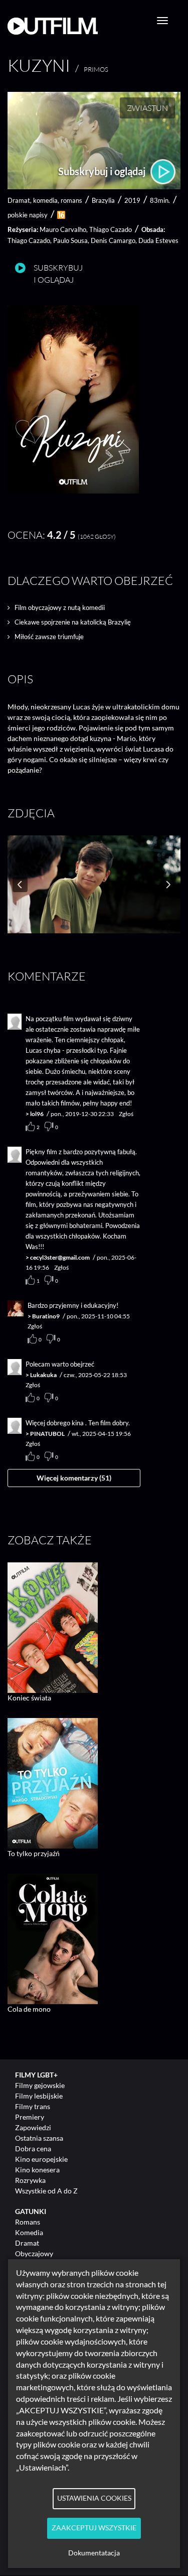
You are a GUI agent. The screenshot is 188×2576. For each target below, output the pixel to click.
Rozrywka (30, 2180)
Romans (28, 2222)
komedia (45, 200)
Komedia (29, 2232)
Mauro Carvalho (63, 229)
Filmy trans (33, 2106)
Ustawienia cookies (94, 2498)
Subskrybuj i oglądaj (103, 171)
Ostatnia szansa (39, 2138)
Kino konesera (37, 2170)
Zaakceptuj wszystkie (94, 2528)
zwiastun (147, 108)
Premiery (30, 2117)
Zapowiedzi (33, 2127)
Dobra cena (33, 2149)
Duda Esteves (158, 240)
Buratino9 (46, 1316)
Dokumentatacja (94, 2553)
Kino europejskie (41, 2159)
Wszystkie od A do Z (46, 2191)
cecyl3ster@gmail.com (60, 1257)
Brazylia (103, 200)
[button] (73, 491)
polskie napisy (28, 215)
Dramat (27, 2243)
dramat (19, 200)
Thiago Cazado (111, 229)
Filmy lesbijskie (39, 2096)
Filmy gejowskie (40, 2085)
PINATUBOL (47, 1434)
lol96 (37, 1114)
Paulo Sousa (70, 240)
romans (71, 200)
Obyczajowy (34, 2253)
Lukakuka (43, 1375)
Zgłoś (126, 1114)
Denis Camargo (113, 240)
